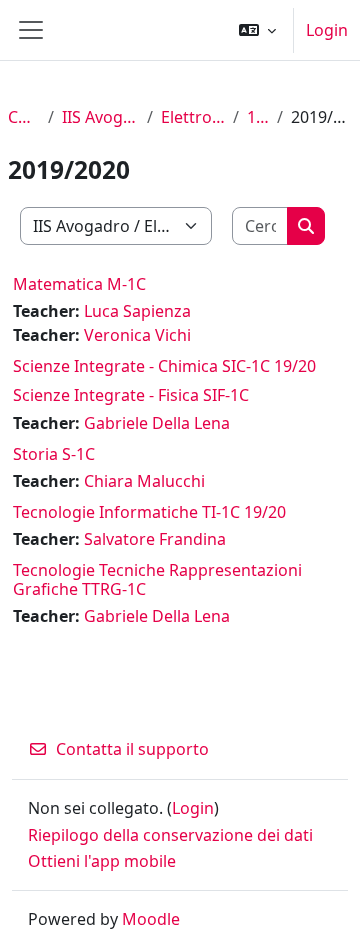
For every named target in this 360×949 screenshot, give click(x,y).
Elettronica (193, 117)
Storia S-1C (54, 454)
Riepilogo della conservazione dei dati (170, 835)
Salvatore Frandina (155, 539)
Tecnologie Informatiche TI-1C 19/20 (149, 512)
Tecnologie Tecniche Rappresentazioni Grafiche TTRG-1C (157, 579)
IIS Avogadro (100, 117)
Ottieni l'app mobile (102, 861)
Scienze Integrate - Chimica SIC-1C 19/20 (164, 366)
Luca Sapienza (137, 311)
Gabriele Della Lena (157, 423)
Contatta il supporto (132, 749)
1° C (258, 117)
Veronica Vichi (137, 335)
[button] (257, 30)
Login (327, 30)
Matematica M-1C (79, 284)
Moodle (151, 919)
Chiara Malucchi (144, 481)
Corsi (24, 117)
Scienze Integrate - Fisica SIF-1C (131, 395)
